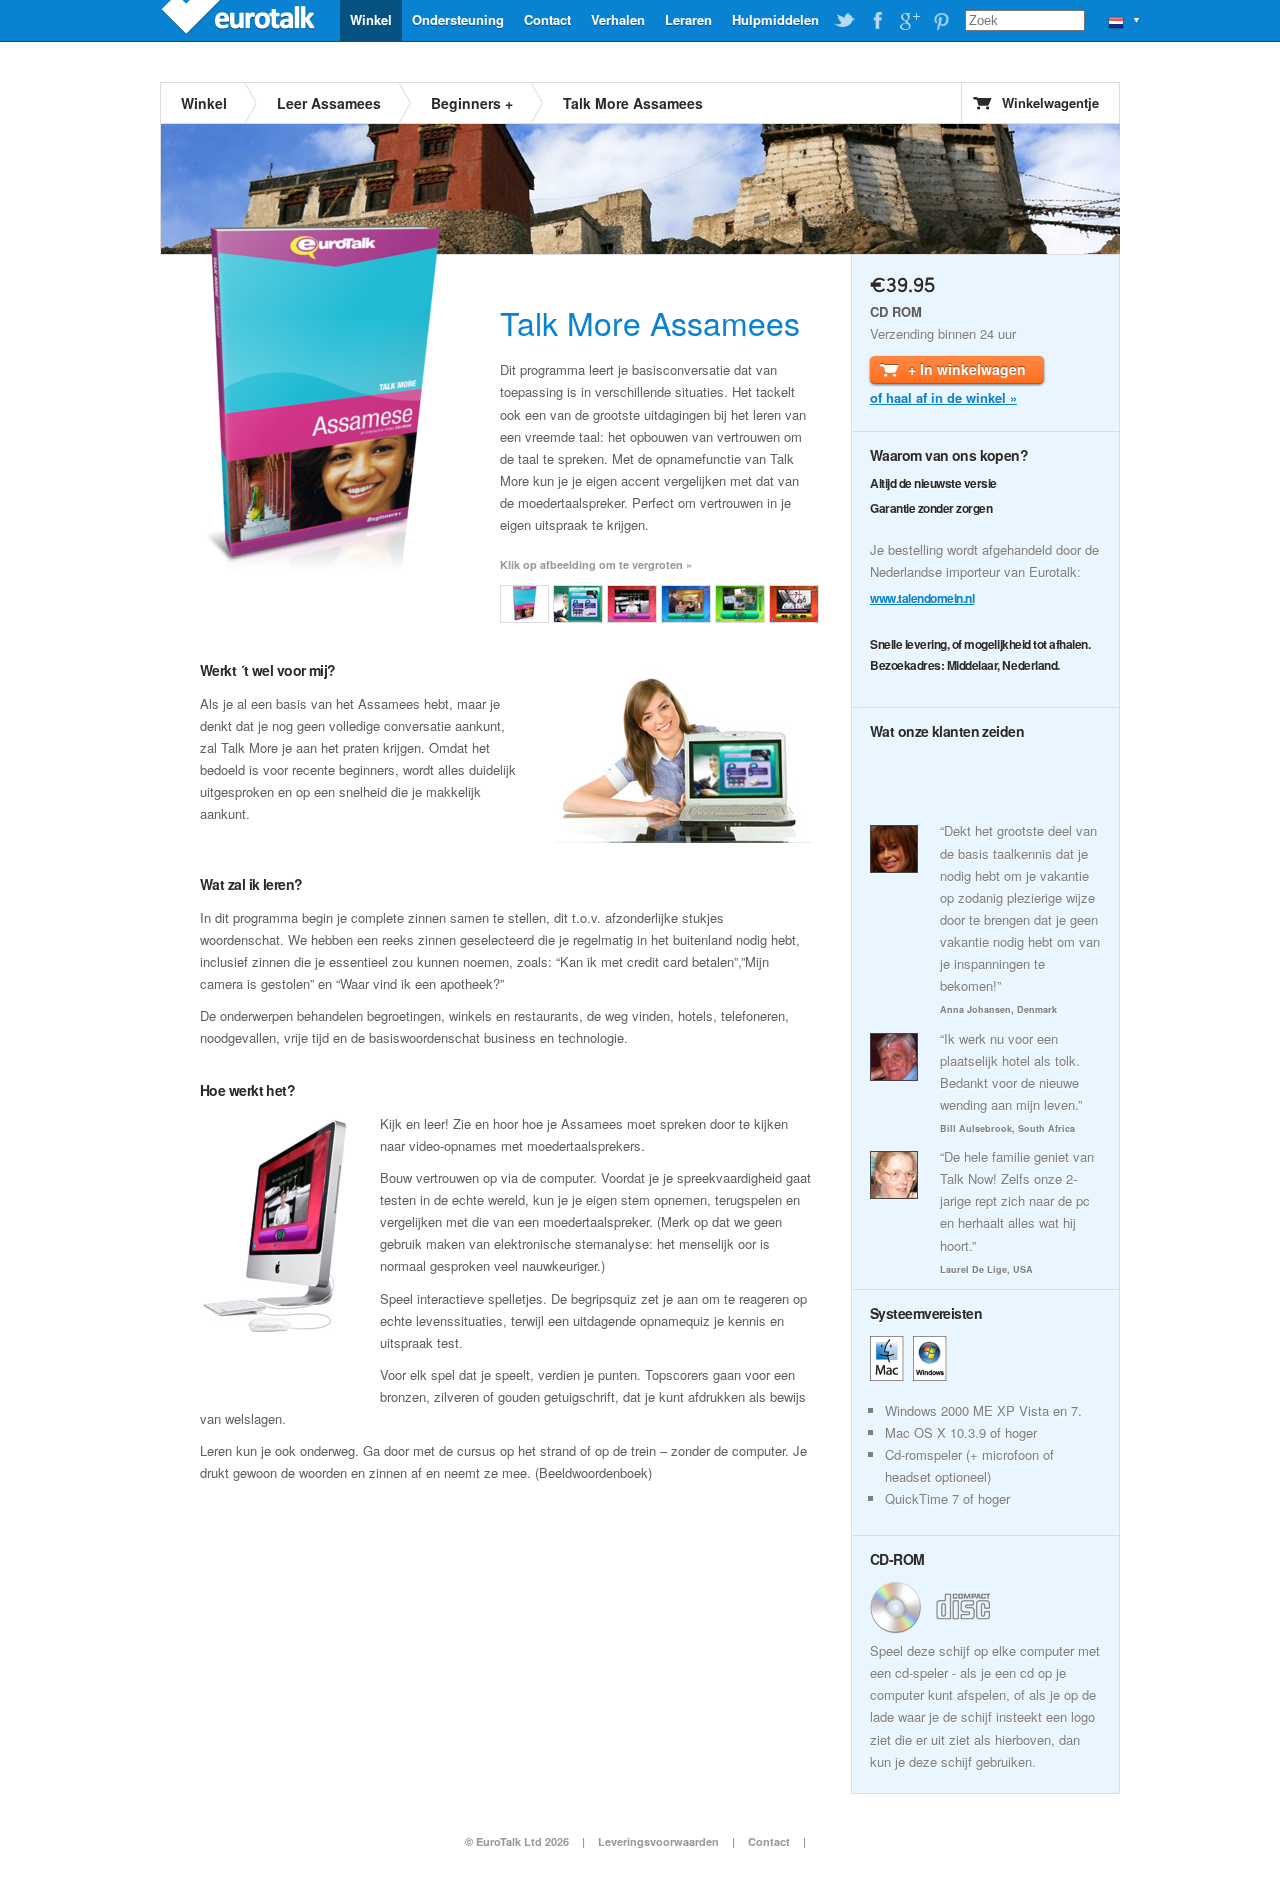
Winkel (371, 19)
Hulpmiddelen (775, 19)
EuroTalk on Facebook (877, 21)
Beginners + (472, 103)
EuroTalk (240, 20)
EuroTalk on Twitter (845, 21)
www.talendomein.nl (922, 598)
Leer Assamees (329, 103)
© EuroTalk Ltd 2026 (517, 1841)
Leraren (688, 19)
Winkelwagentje (1050, 102)
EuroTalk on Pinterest (941, 21)
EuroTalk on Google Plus (909, 21)
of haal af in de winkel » (943, 397)
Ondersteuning (458, 19)
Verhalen (618, 19)
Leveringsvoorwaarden (658, 1841)
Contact (547, 19)
